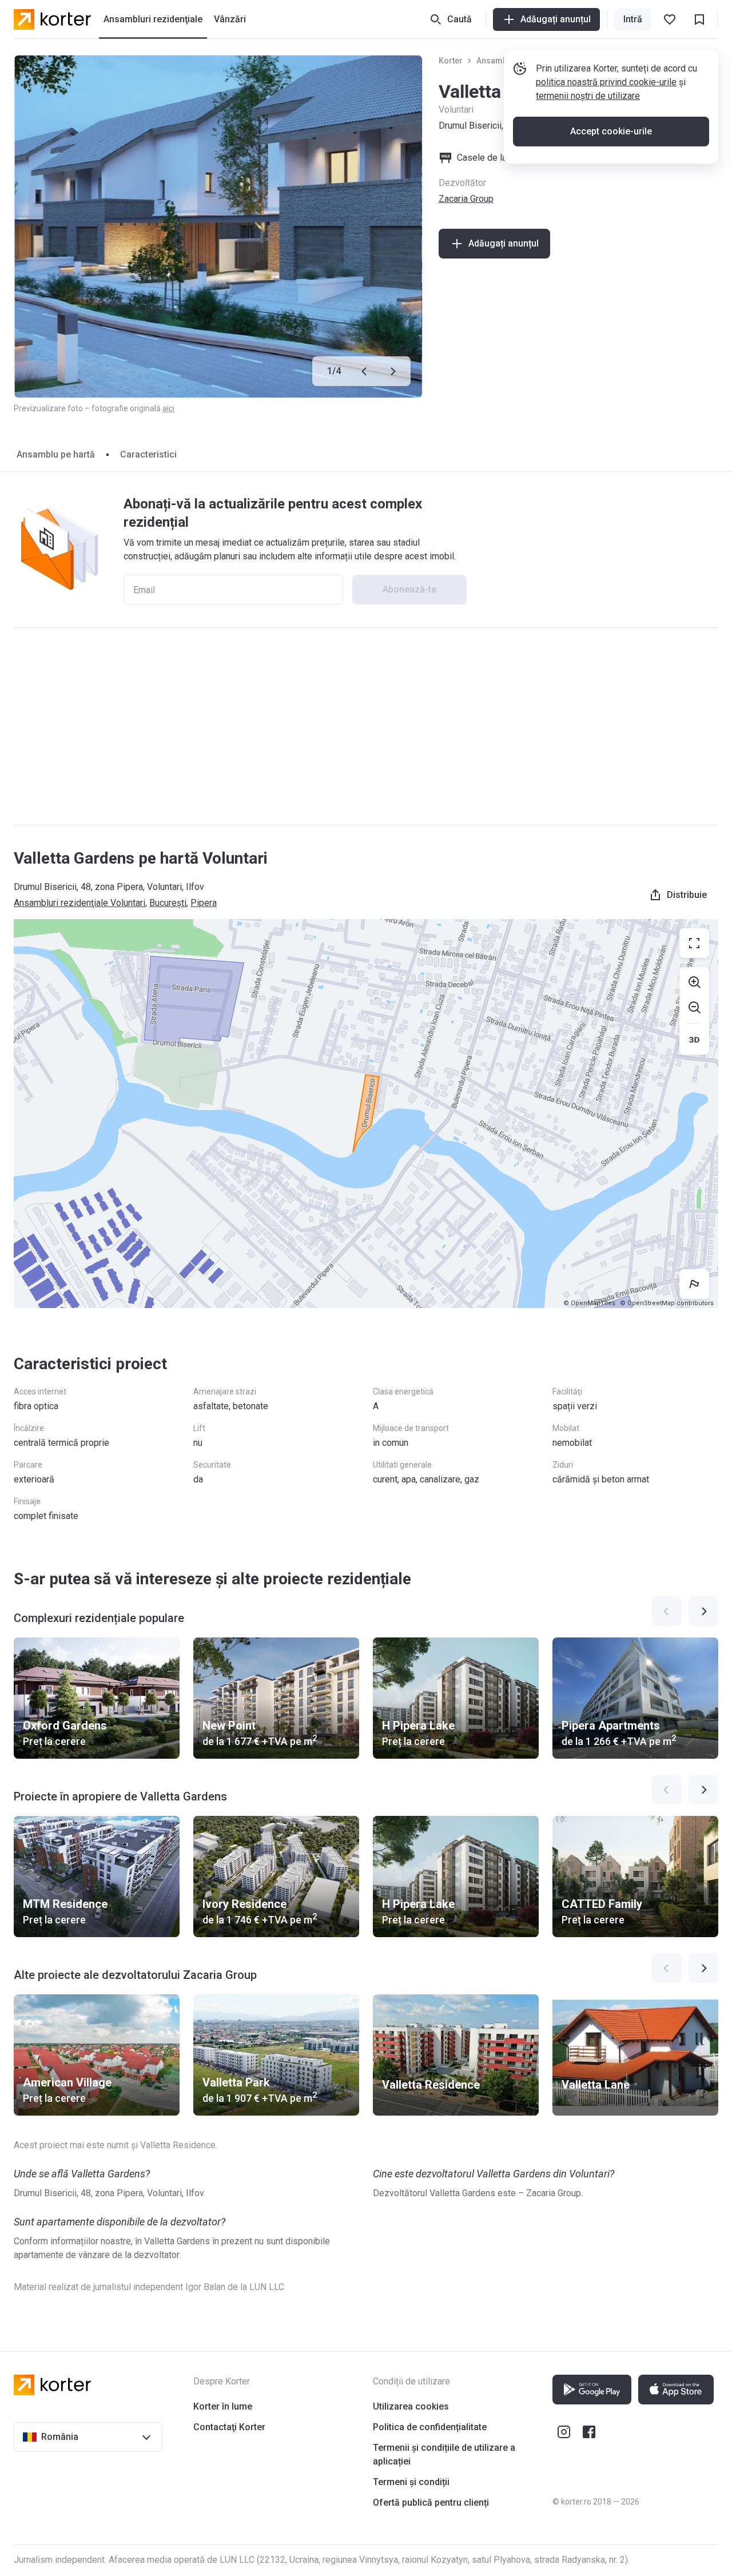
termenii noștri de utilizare (588, 96)
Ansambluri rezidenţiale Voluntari (79, 903)
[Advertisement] (366, 726)
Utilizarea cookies (411, 2406)
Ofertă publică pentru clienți (431, 2503)
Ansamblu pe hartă (56, 454)
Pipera (204, 903)
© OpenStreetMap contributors (667, 1303)
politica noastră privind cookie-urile (606, 82)
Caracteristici (148, 454)
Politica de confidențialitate (430, 2427)
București (168, 903)
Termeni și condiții (411, 2482)
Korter (451, 61)
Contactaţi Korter (229, 2427)
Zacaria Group (466, 199)
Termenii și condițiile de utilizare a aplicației (444, 2454)
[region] (366, 1114)
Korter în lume (223, 2406)
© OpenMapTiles (589, 1303)
